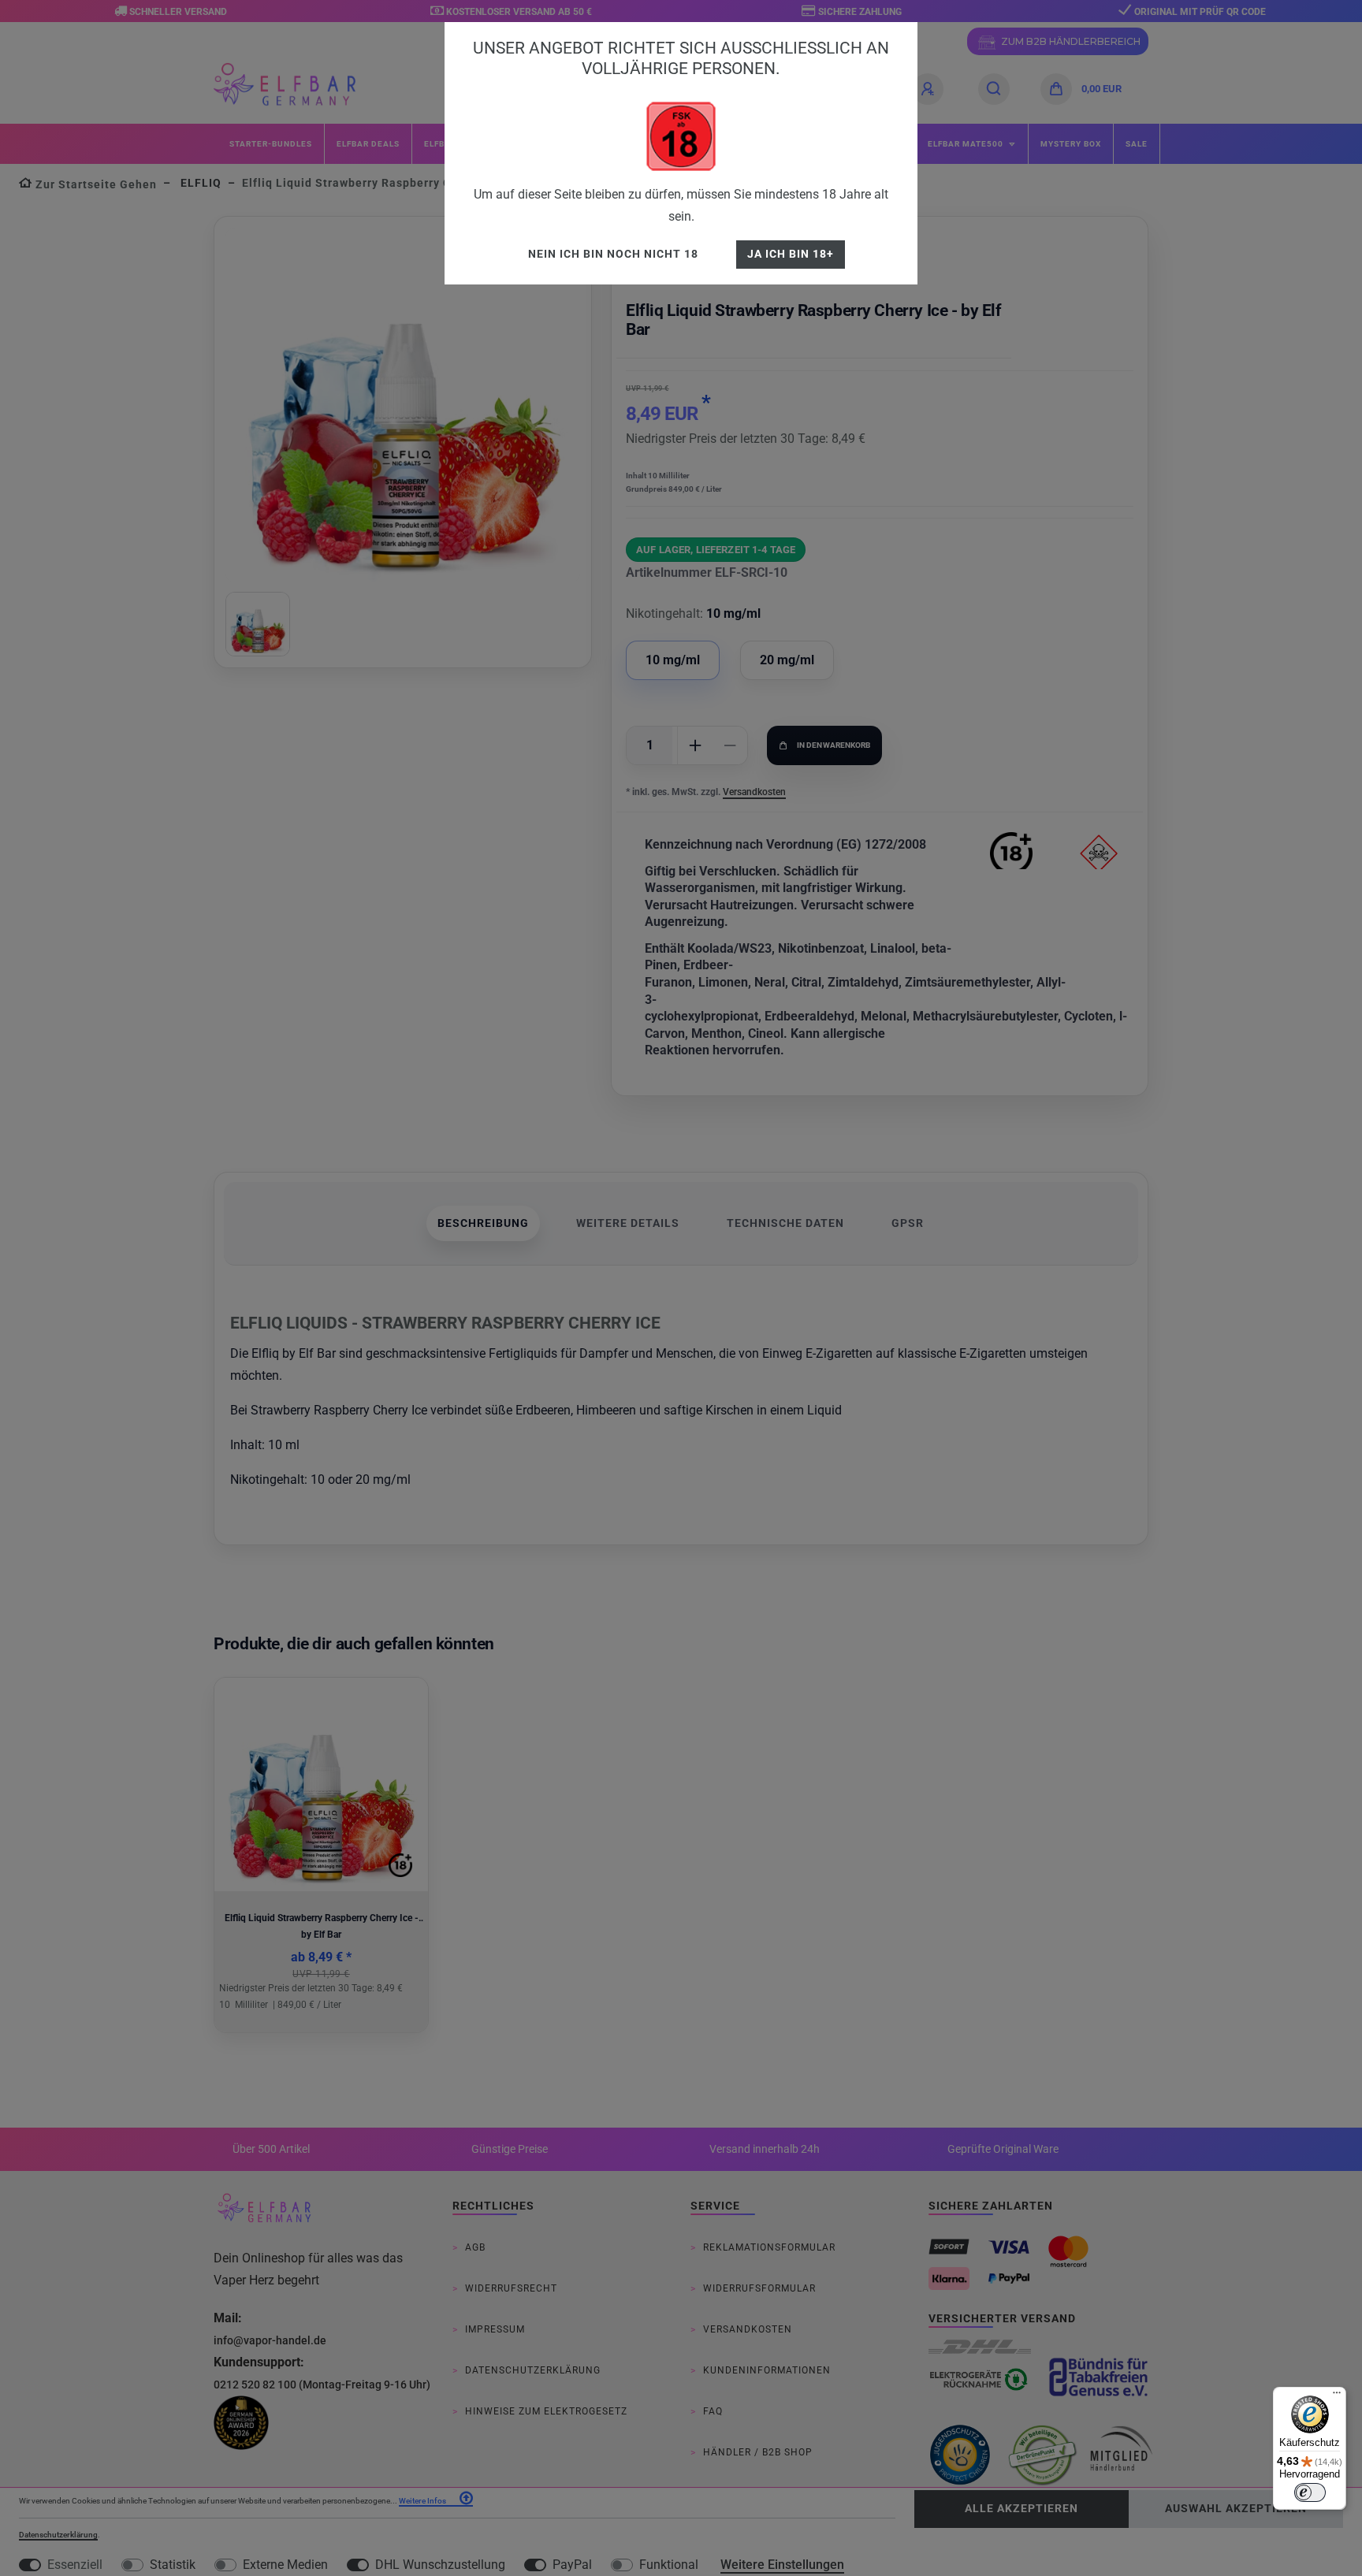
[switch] (1310, 2492)
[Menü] (1337, 2396)
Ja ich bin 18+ (791, 254)
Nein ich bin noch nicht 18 (613, 254)
